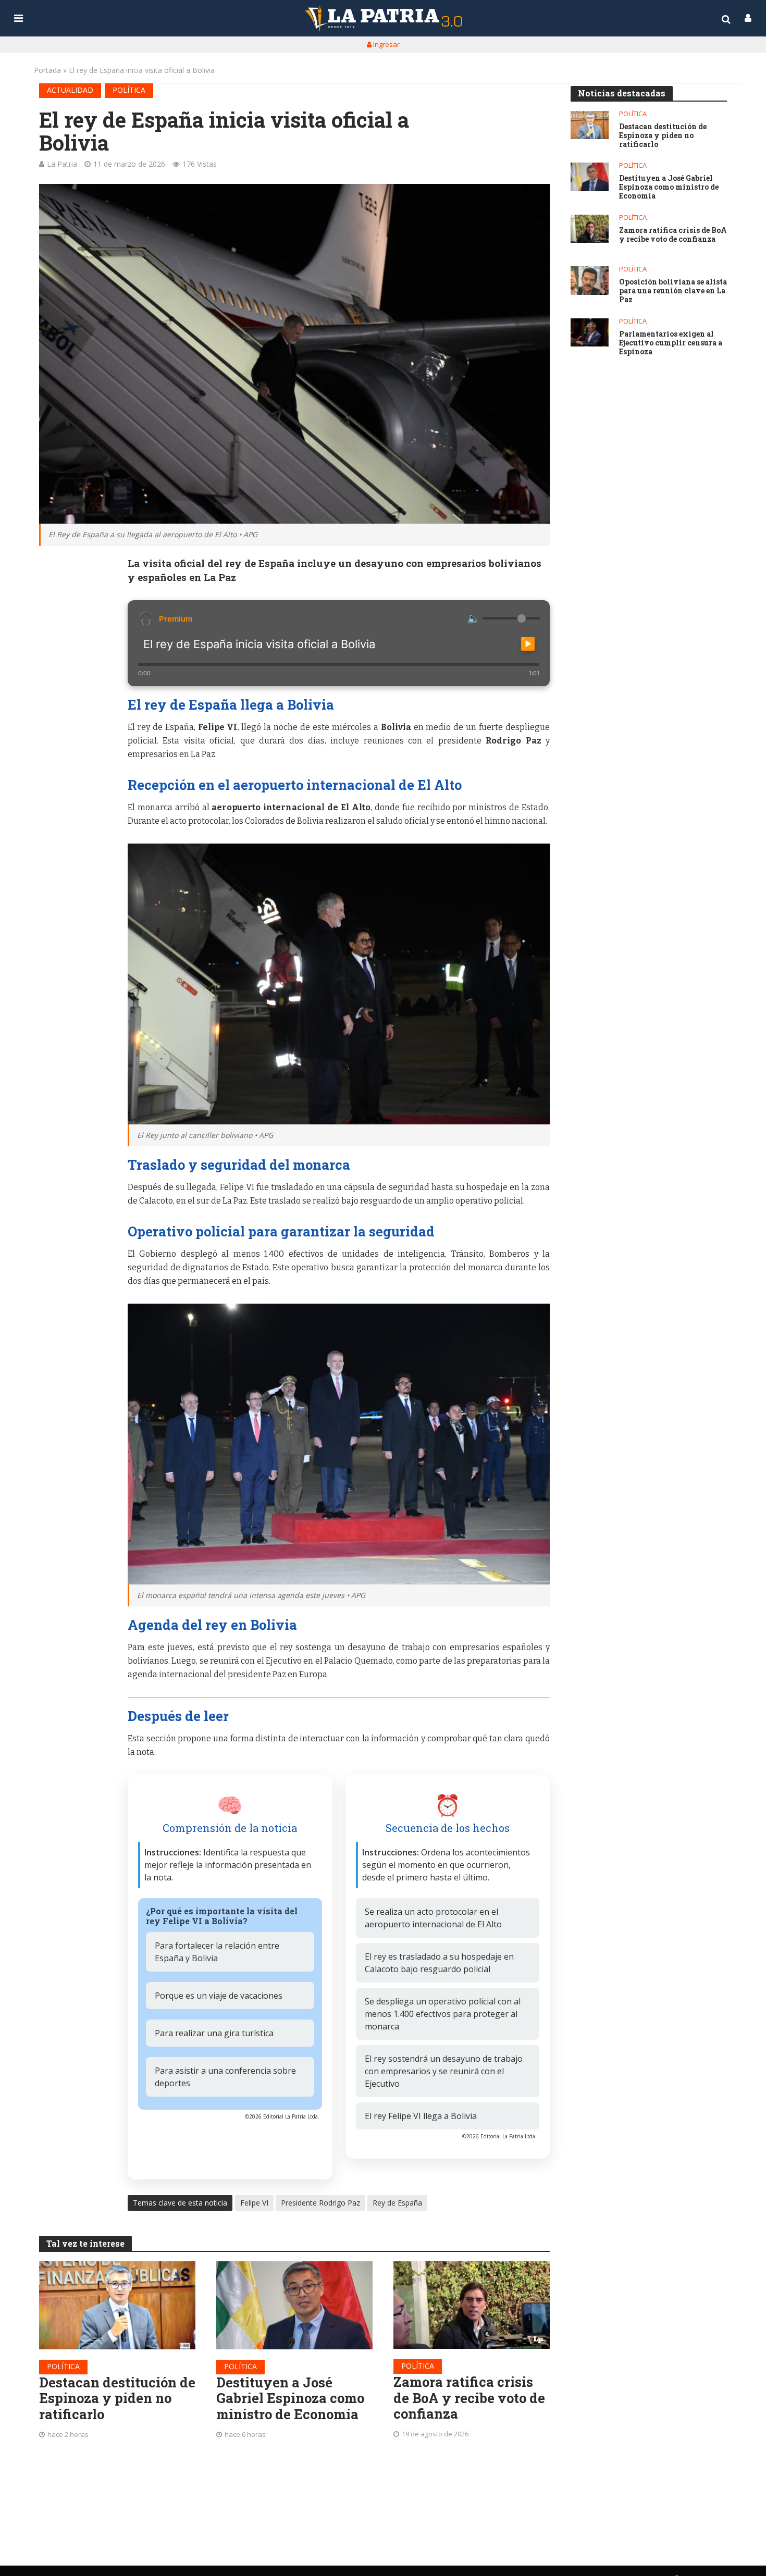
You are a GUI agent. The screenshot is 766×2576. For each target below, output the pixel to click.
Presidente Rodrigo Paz (320, 2203)
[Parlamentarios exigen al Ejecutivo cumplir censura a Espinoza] (590, 333)
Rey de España (397, 2203)
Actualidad (70, 90)
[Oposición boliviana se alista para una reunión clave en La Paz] (590, 281)
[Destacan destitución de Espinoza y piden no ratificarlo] (117, 2305)
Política (129, 90)
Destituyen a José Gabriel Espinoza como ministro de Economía (290, 2398)
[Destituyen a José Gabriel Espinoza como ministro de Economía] (294, 2305)
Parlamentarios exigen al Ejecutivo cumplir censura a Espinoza (671, 343)
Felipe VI (254, 2203)
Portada (47, 70)
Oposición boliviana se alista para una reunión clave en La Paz (673, 291)
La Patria (62, 164)
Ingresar (386, 44)
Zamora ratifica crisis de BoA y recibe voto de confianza (469, 2398)
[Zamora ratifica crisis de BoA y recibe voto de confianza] (472, 2305)
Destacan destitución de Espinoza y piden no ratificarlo (117, 2398)
